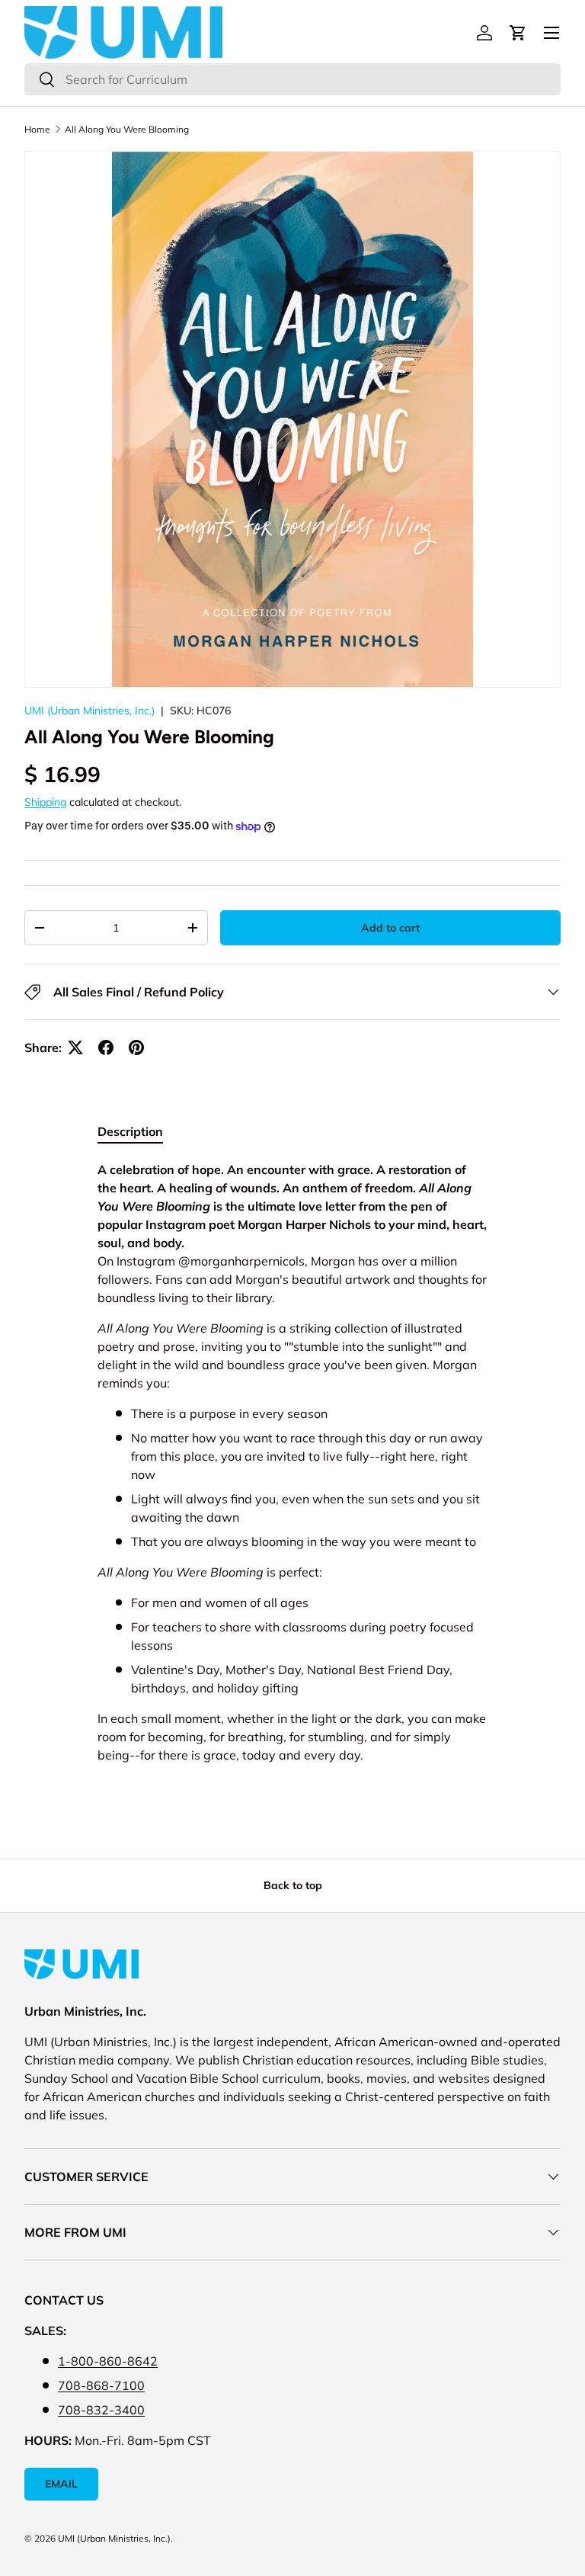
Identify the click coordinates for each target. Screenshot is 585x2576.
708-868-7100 (101, 2385)
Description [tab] (130, 1131)
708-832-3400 (101, 2410)
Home (37, 129)
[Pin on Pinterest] (136, 1047)
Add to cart (390, 928)
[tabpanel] (292, 1468)
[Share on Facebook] (106, 1047)
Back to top (293, 1885)
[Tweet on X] (75, 1047)
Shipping (45, 802)
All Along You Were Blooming (127, 129)
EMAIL (61, 2484)
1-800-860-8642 (108, 2361)
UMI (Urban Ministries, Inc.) (90, 711)
